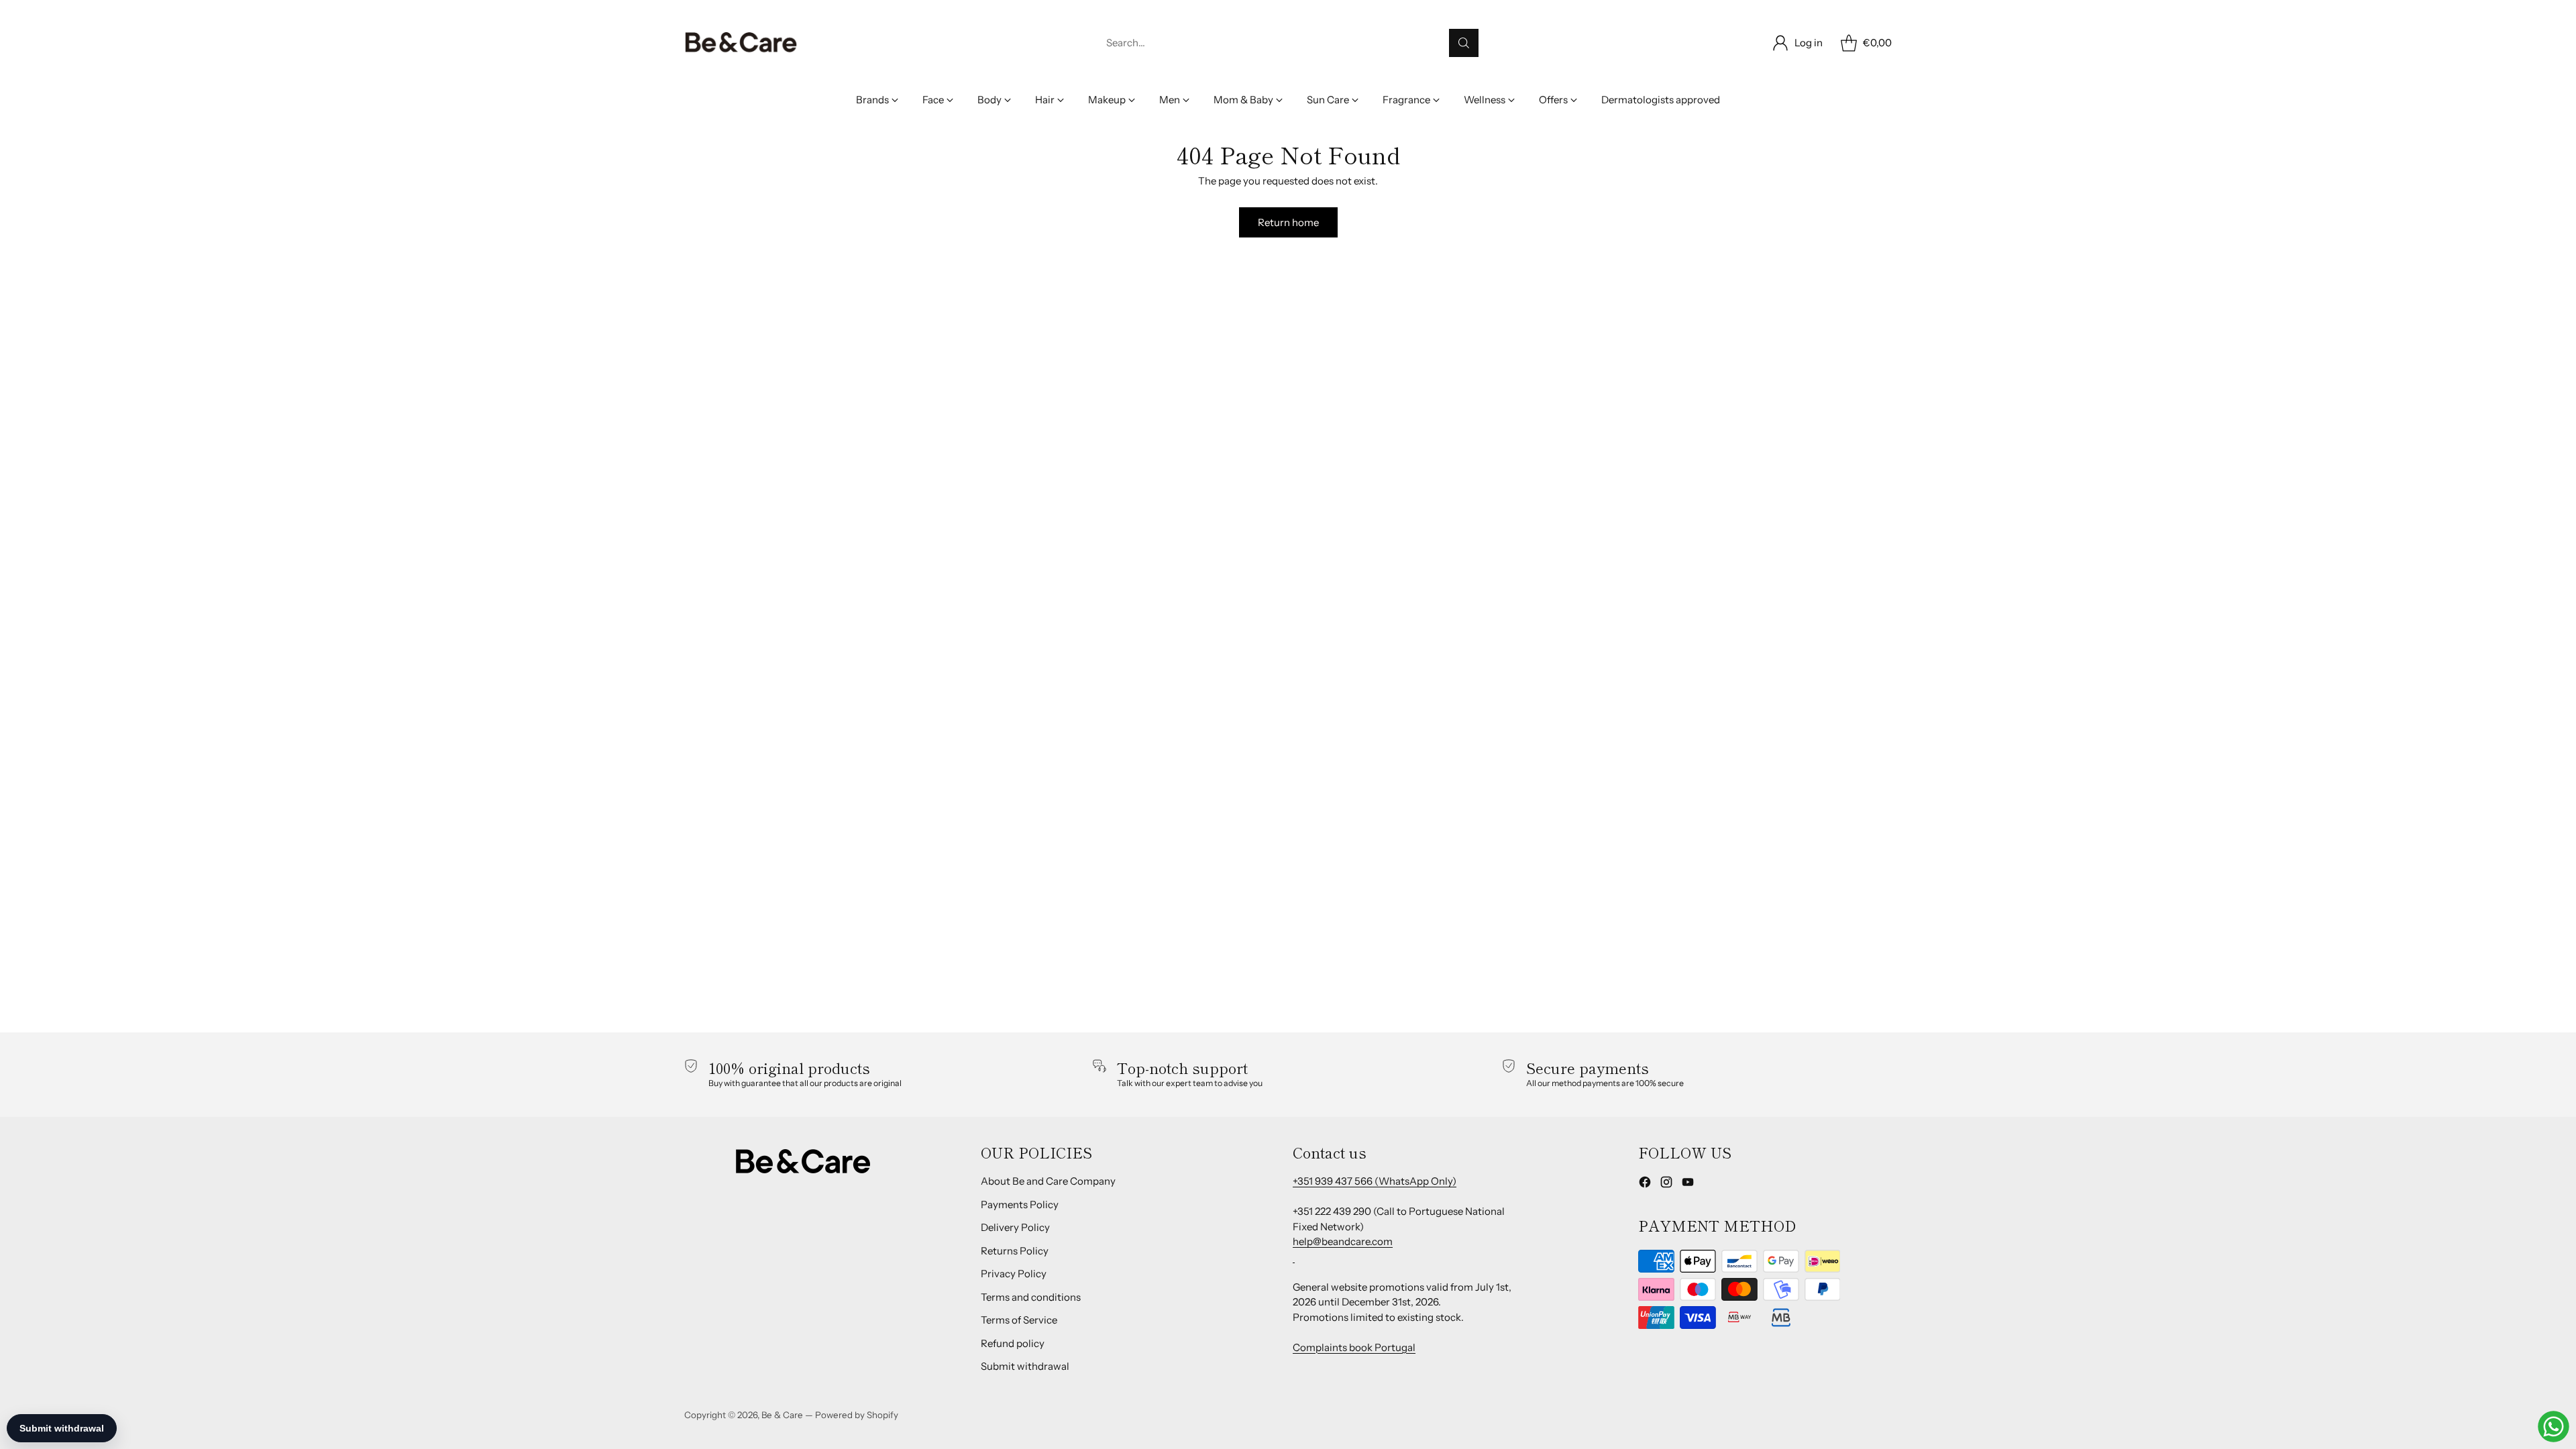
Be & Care (782, 1415)
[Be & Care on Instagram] (1666, 1184)
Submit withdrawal (1025, 1366)
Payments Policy (1020, 1204)
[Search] (1464, 43)
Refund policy (1013, 1343)
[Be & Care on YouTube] (1688, 1184)
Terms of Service (1019, 1320)
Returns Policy (1015, 1251)
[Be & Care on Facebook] (1645, 1184)
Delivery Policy (1015, 1227)
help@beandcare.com (1343, 1241)
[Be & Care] (741, 43)
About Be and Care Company (1048, 1181)
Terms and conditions (1031, 1297)
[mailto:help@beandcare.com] (1294, 1257)
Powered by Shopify (857, 1415)
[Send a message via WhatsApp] (2554, 1427)
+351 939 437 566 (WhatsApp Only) (1375, 1181)
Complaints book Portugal (1354, 1347)
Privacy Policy (1014, 1274)
